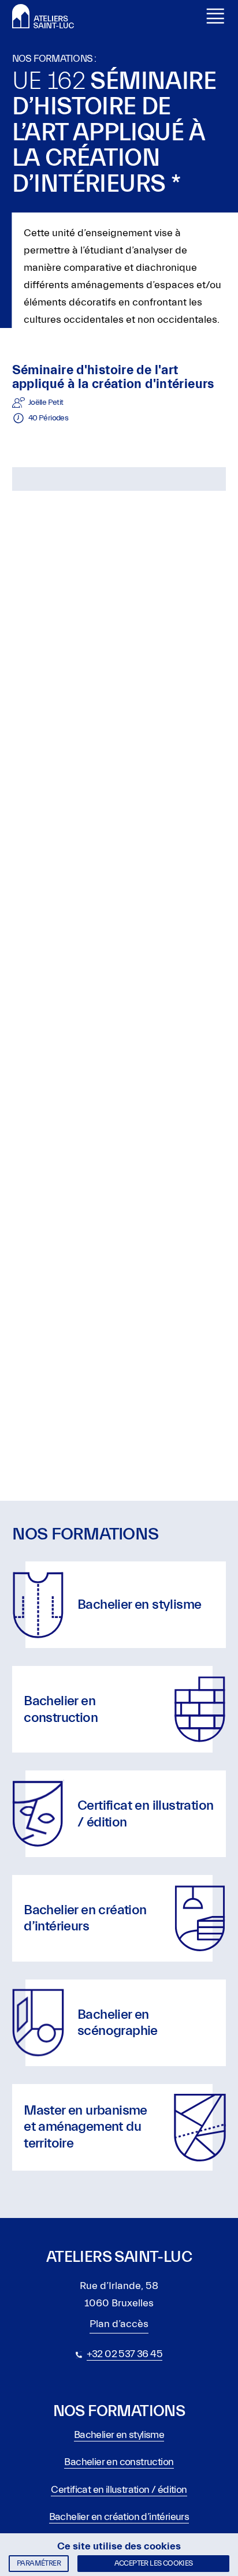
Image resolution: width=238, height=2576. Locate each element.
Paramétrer (39, 2563)
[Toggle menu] (215, 16)
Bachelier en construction (119, 2462)
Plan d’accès (119, 2324)
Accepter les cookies (154, 2563)
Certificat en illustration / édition (119, 2490)
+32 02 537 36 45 (124, 2354)
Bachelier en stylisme (119, 2435)
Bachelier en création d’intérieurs (119, 2517)
